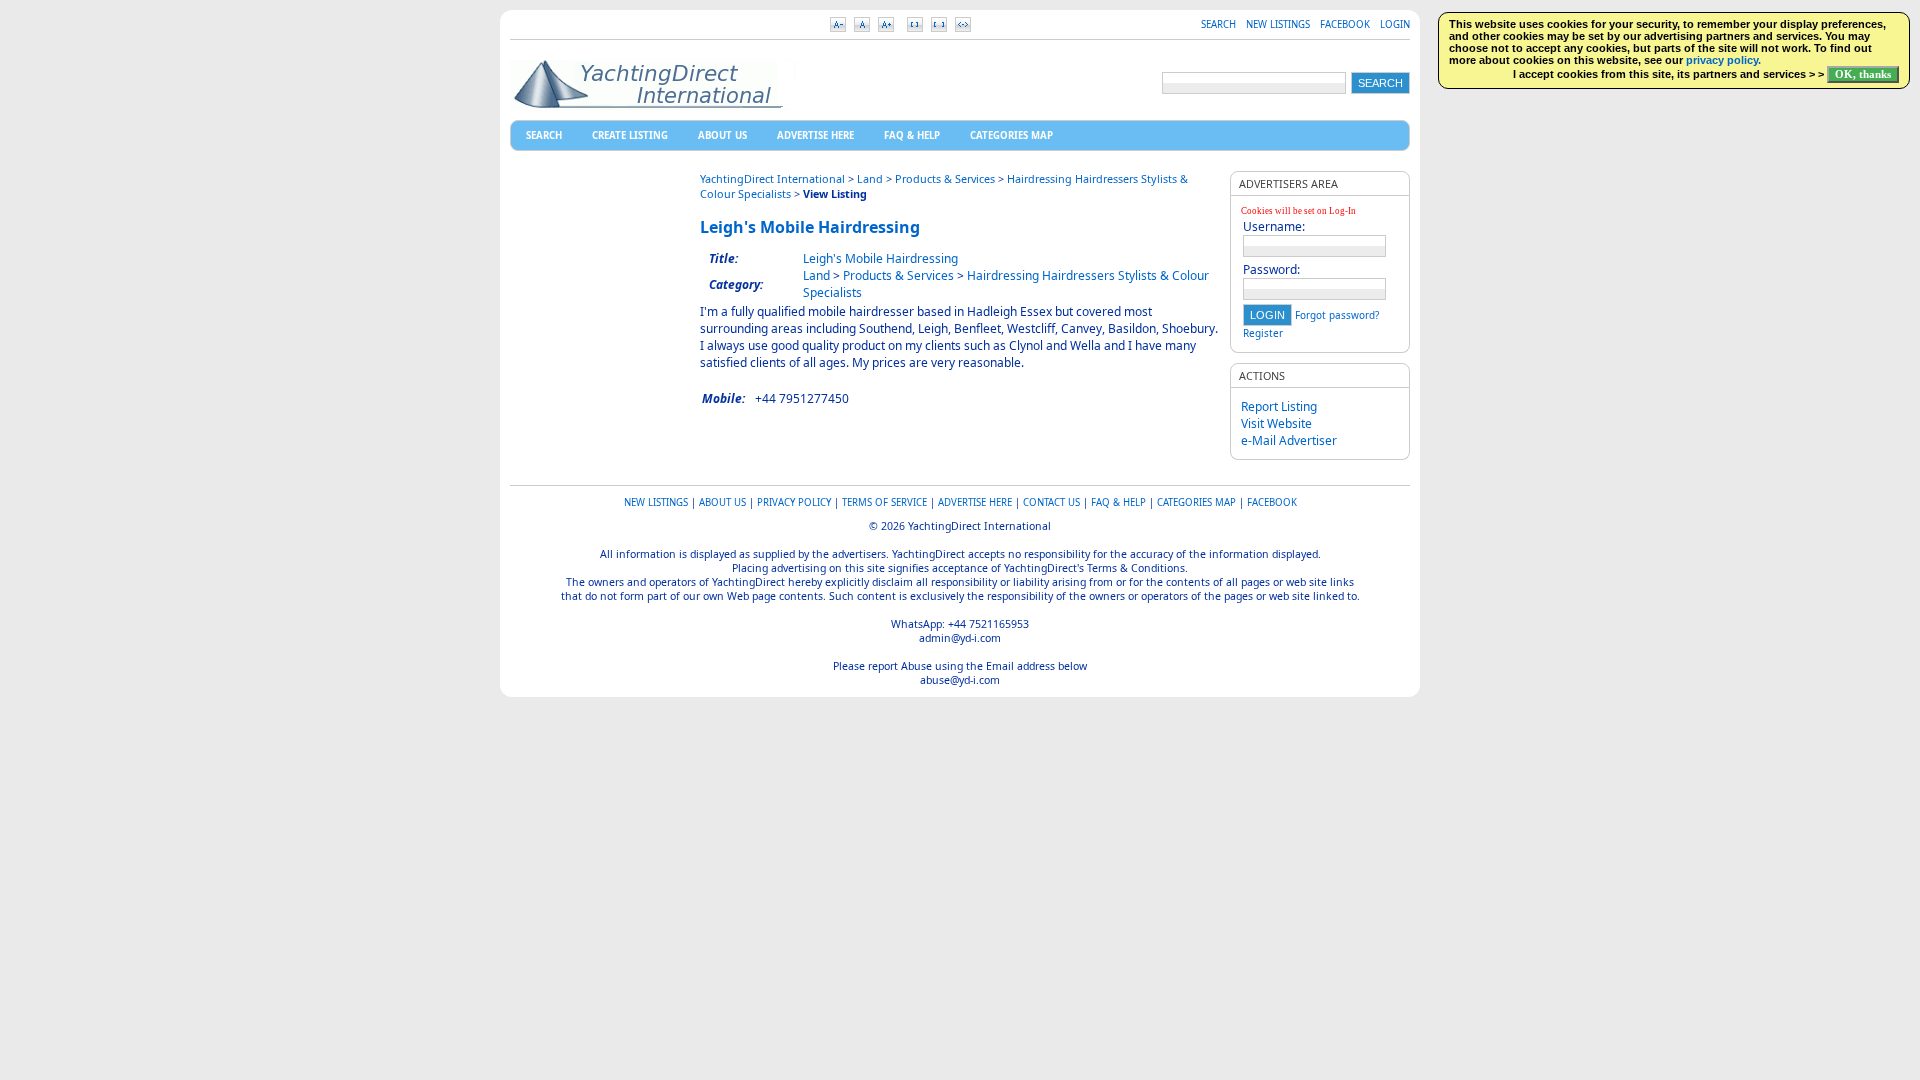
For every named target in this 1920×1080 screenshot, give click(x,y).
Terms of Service (884, 502)
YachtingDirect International (772, 178)
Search (1218, 24)
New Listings (1278, 24)
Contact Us (1051, 502)
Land (870, 178)
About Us (722, 135)
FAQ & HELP (912, 135)
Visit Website (1276, 423)
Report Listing (1279, 406)
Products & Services (945, 178)
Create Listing (630, 135)
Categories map (1011, 135)
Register (1263, 333)
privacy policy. (1723, 60)
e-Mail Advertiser (1289, 440)
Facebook (1345, 24)
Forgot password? (1337, 315)
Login (1395, 24)
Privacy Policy (794, 502)
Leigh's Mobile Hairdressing (810, 227)
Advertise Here (815, 135)
